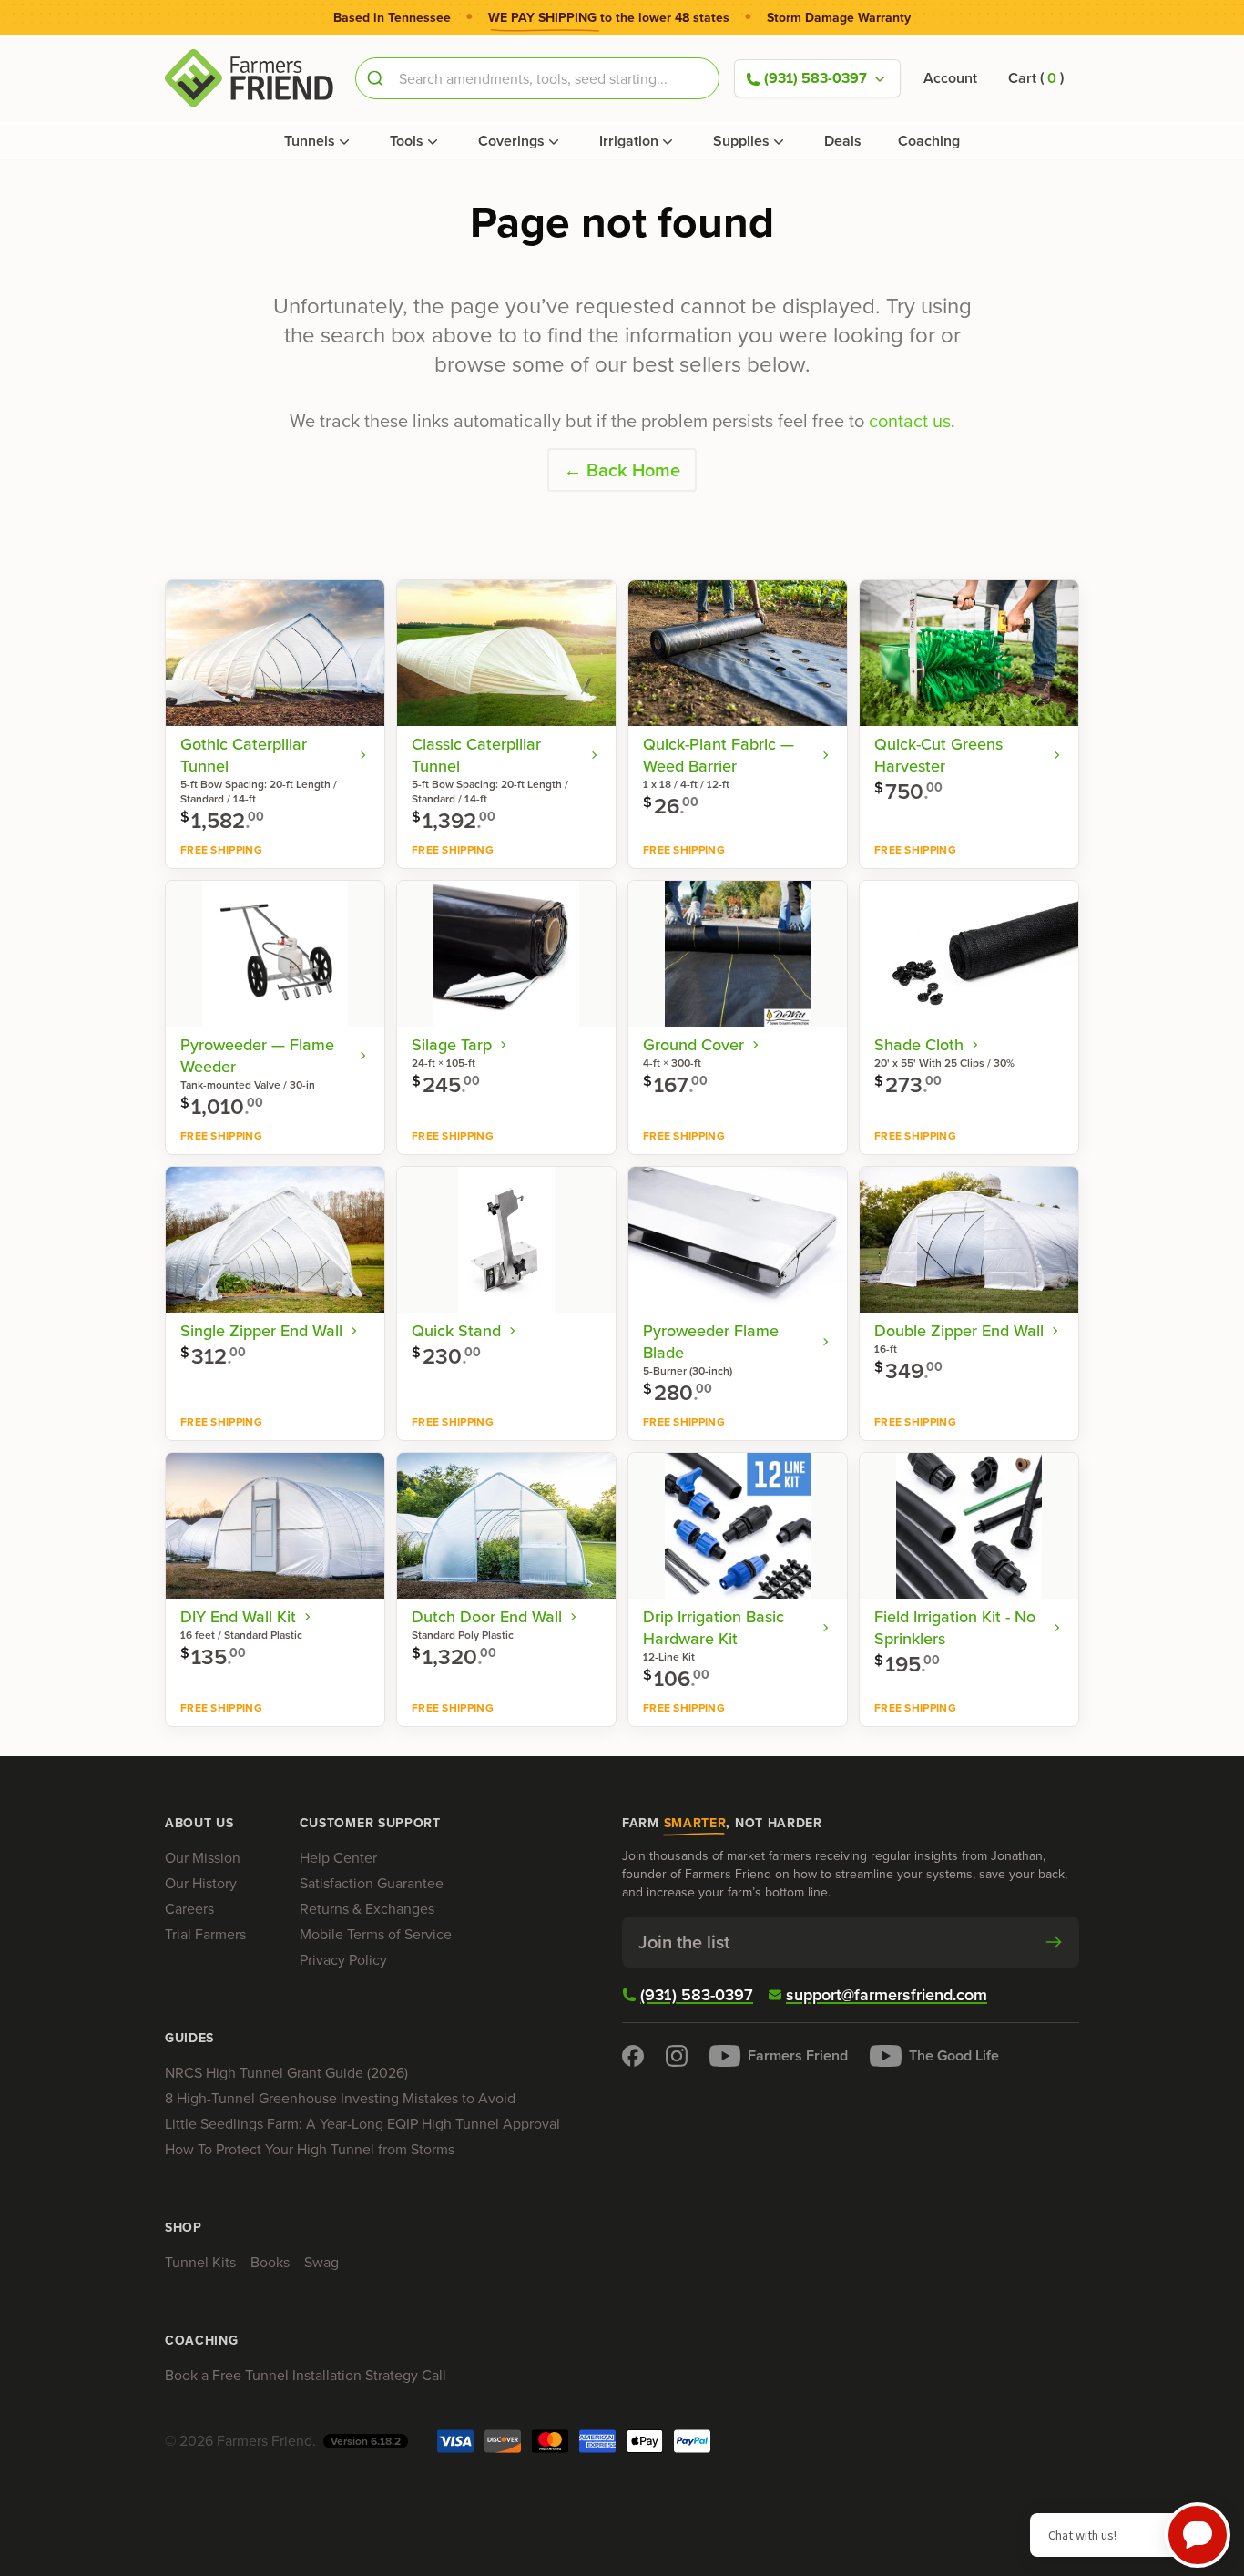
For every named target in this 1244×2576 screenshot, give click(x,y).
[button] (1036, 78)
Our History (201, 1883)
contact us (910, 421)
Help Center (338, 1858)
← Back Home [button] (622, 470)
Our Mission (203, 1858)
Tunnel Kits (200, 2262)
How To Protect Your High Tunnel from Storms (310, 2149)
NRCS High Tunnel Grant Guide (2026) (286, 2073)
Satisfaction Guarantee (372, 1883)
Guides (189, 2039)
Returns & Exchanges (367, 1909)
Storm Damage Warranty (839, 18)
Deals (843, 141)
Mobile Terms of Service (376, 1934)
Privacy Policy (343, 1960)
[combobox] (537, 78)
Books (270, 2262)
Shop (184, 2228)
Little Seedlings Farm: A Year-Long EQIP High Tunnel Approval (362, 2124)
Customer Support (370, 1824)
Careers (189, 1909)
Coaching (929, 141)
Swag (321, 2262)
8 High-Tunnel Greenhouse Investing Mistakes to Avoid (340, 2098)
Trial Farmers (205, 1934)
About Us (199, 1824)
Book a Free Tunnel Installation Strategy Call (306, 2375)
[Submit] (377, 78)
